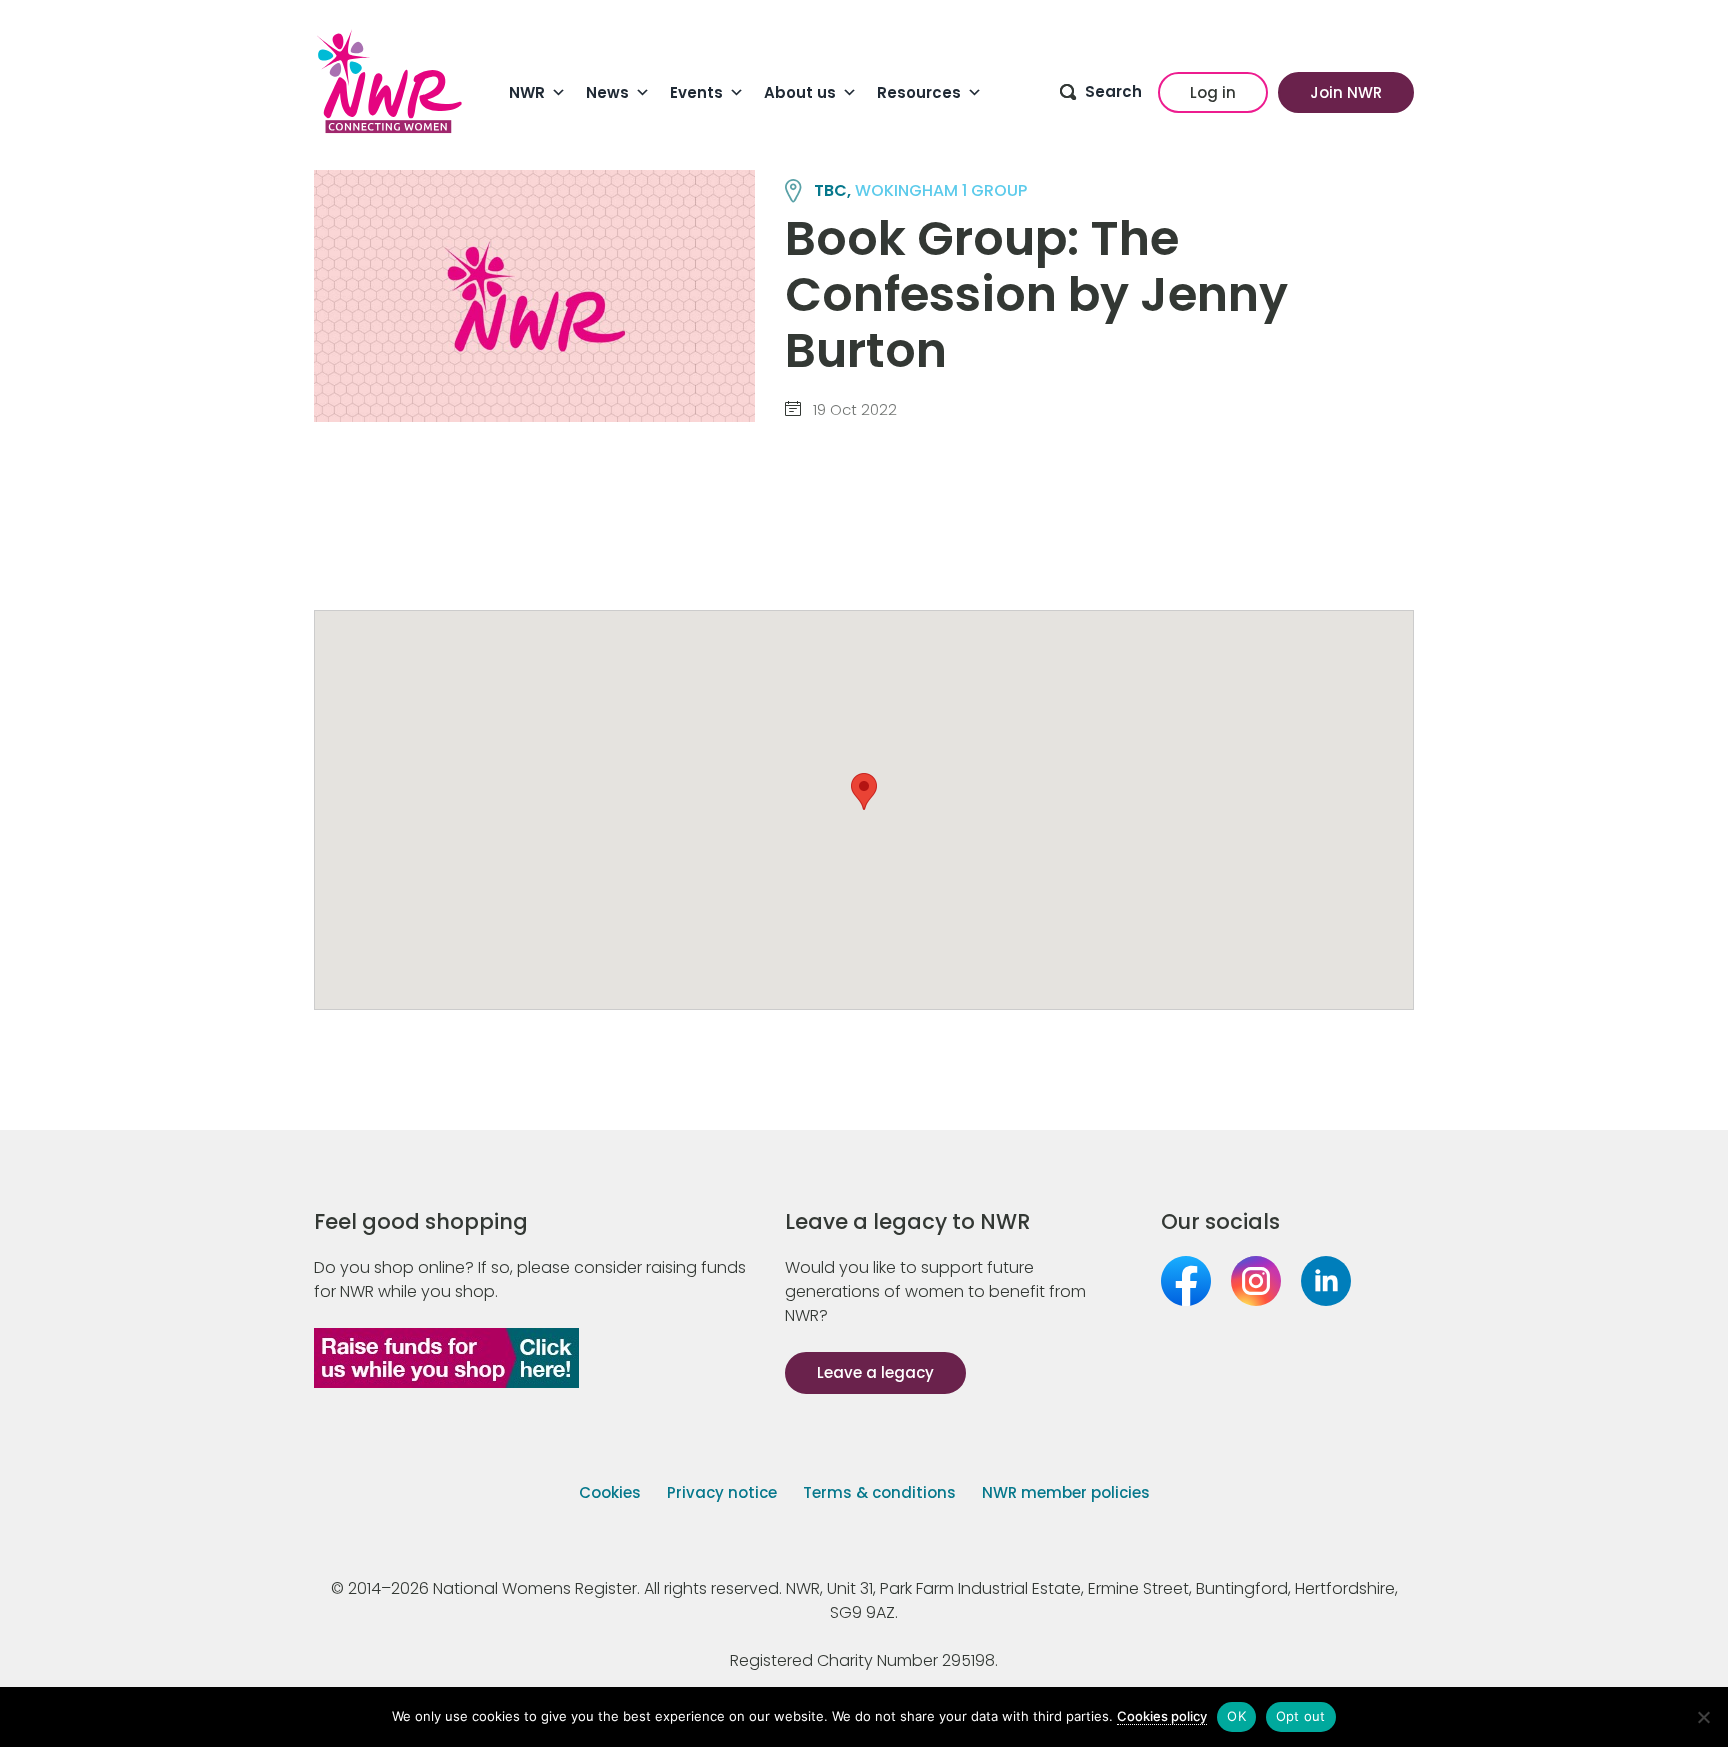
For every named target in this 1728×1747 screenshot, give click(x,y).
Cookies (610, 1492)
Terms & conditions (879, 1492)
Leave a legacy (875, 1372)
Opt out (1301, 1716)
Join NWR (1346, 92)
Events (696, 92)
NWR (527, 92)
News (607, 92)
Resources (919, 92)
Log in (1213, 92)
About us (800, 92)
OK (1236, 1716)
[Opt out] (1703, 1717)
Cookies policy (1162, 1716)
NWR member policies (1066, 1492)
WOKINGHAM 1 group (941, 190)
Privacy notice (722, 1492)
